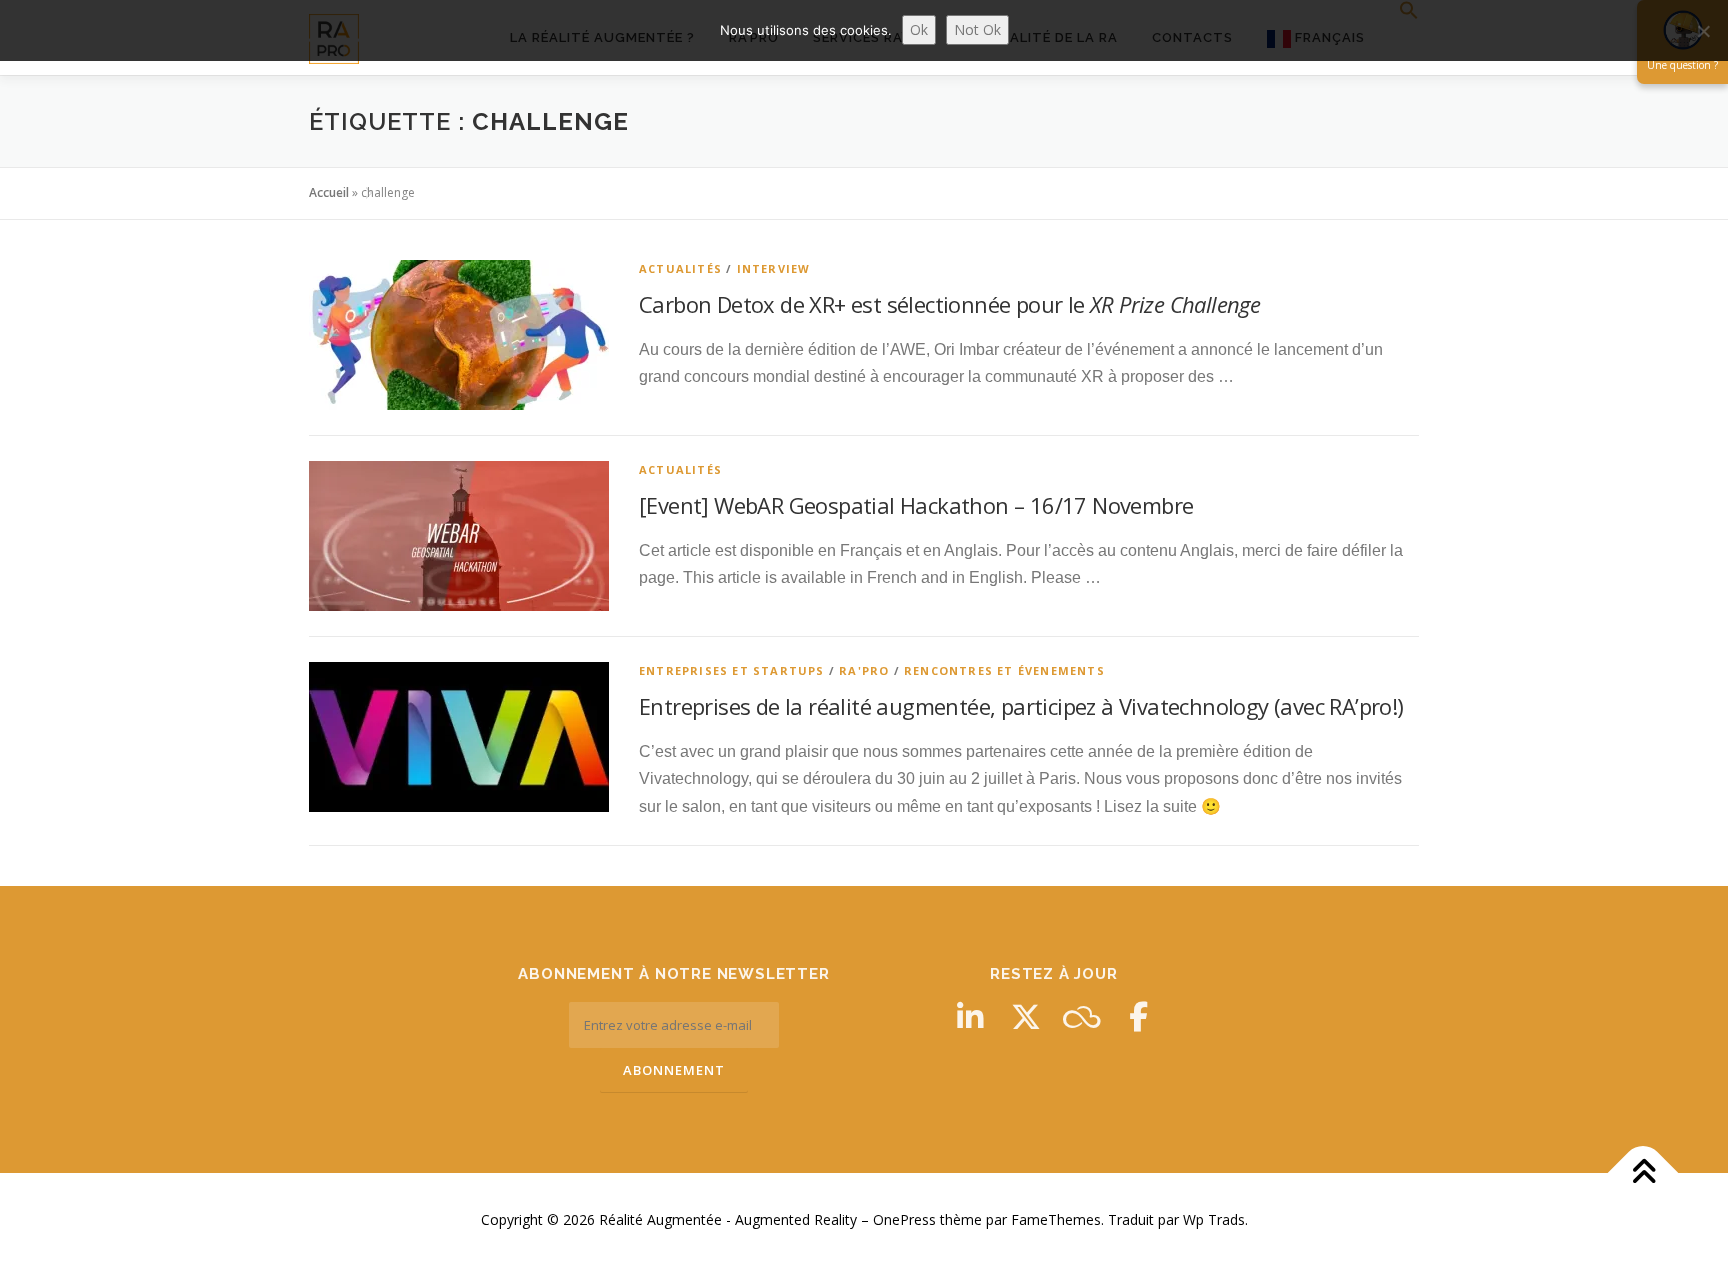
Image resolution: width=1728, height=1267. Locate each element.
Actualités (680, 268)
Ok (919, 29)
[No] (1703, 31)
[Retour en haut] (1643, 1173)
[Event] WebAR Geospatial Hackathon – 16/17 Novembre (916, 505)
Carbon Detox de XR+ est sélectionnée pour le (949, 304)
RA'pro (864, 670)
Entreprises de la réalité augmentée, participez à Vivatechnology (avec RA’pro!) (1021, 706)
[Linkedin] (970, 1017)
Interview (774, 268)
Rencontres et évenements (1004, 670)
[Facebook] (1138, 1017)
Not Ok (977, 29)
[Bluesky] (1082, 1017)
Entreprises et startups (732, 670)
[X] (1026, 1017)
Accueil (329, 192)
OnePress (904, 1219)
